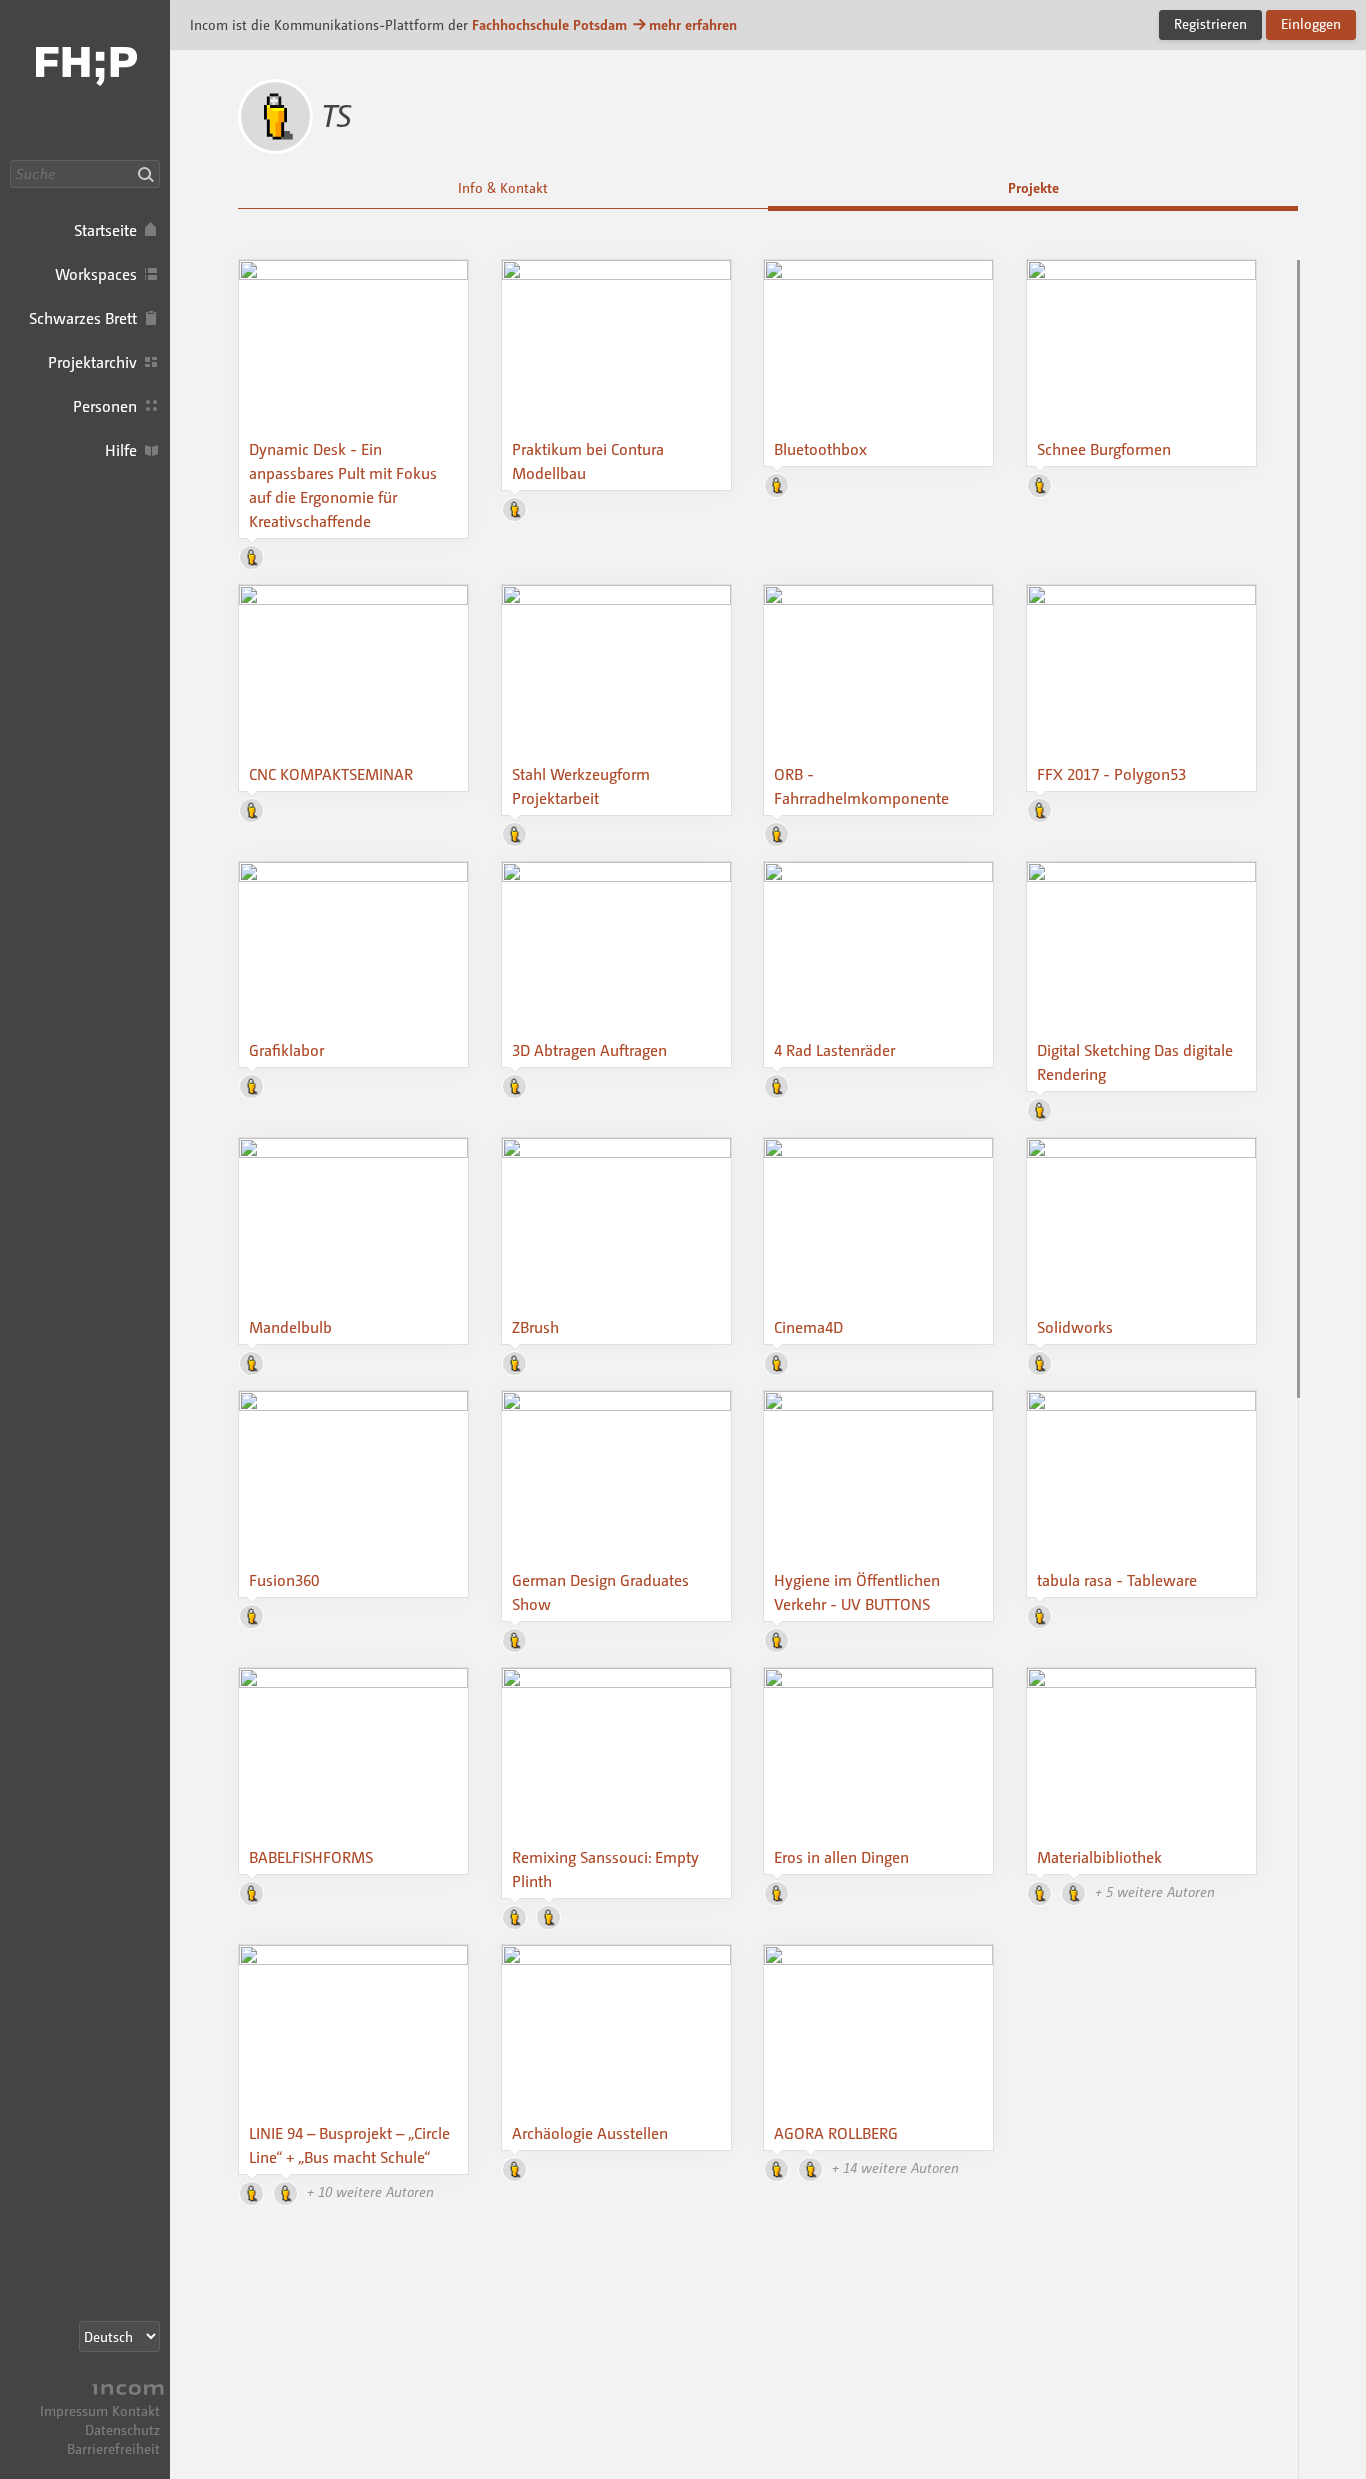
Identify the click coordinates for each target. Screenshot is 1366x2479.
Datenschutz (122, 2429)
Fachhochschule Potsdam (549, 24)
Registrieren (1210, 23)
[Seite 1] (1298, 829)
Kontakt (136, 2410)
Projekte (1033, 187)
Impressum (74, 2410)
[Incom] (125, 2391)
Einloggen (1311, 23)
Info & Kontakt (503, 187)
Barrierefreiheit (113, 2448)
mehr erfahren (693, 24)
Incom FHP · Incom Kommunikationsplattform (85, 80)
